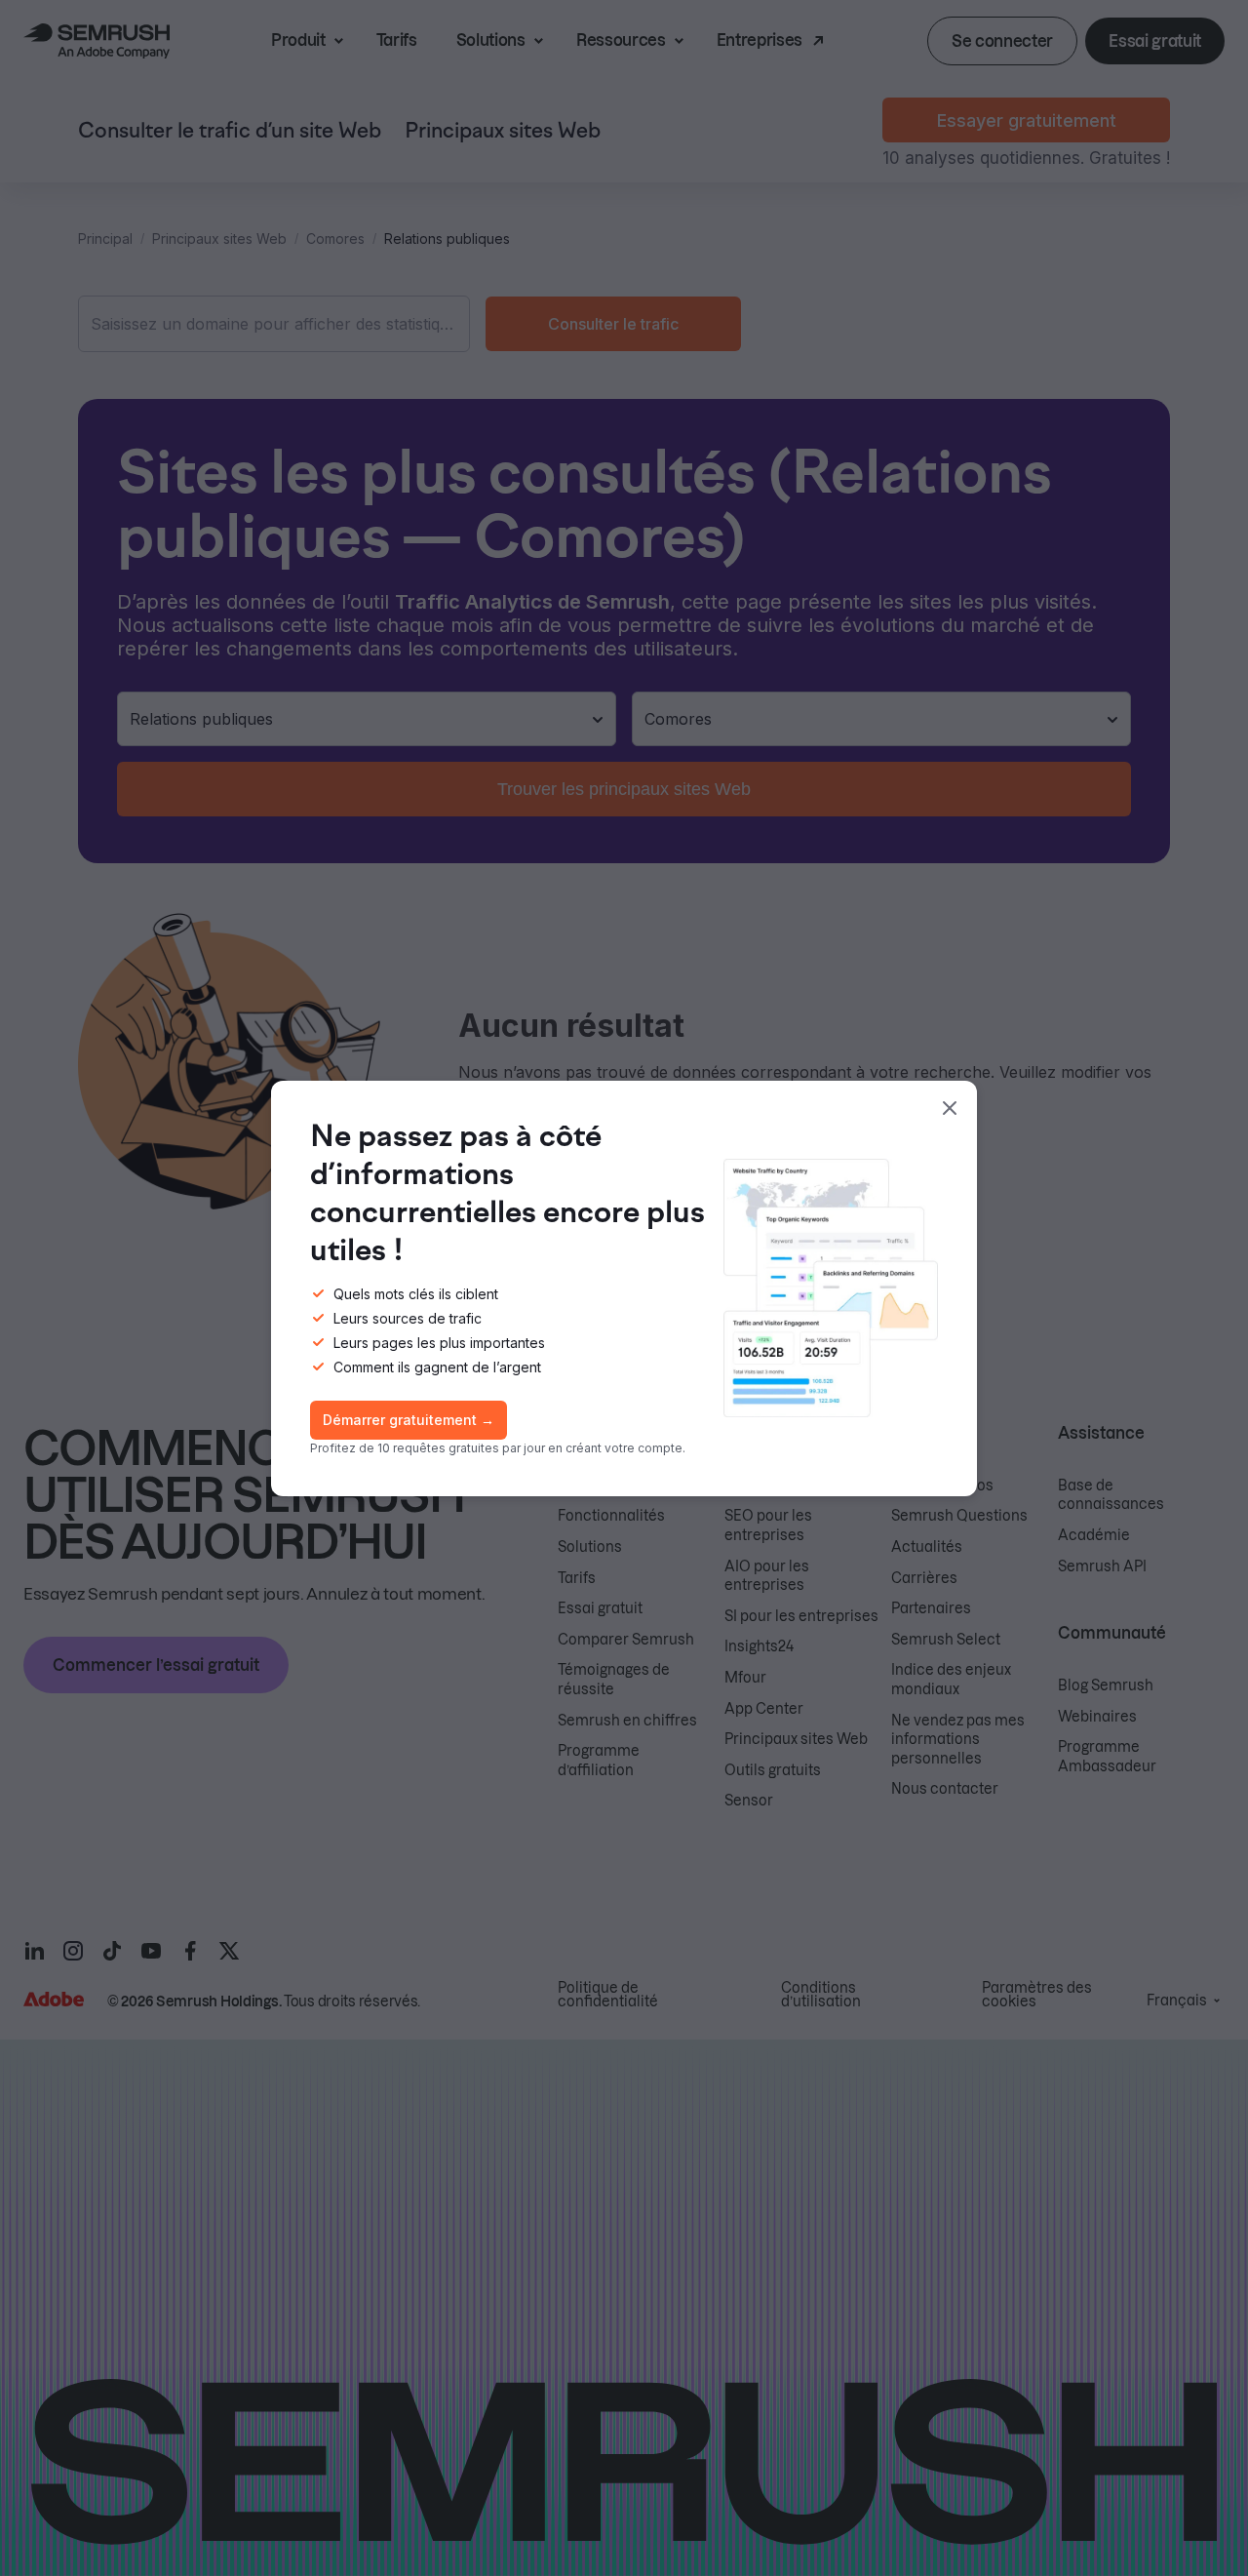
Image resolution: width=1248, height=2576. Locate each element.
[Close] (950, 1108)
